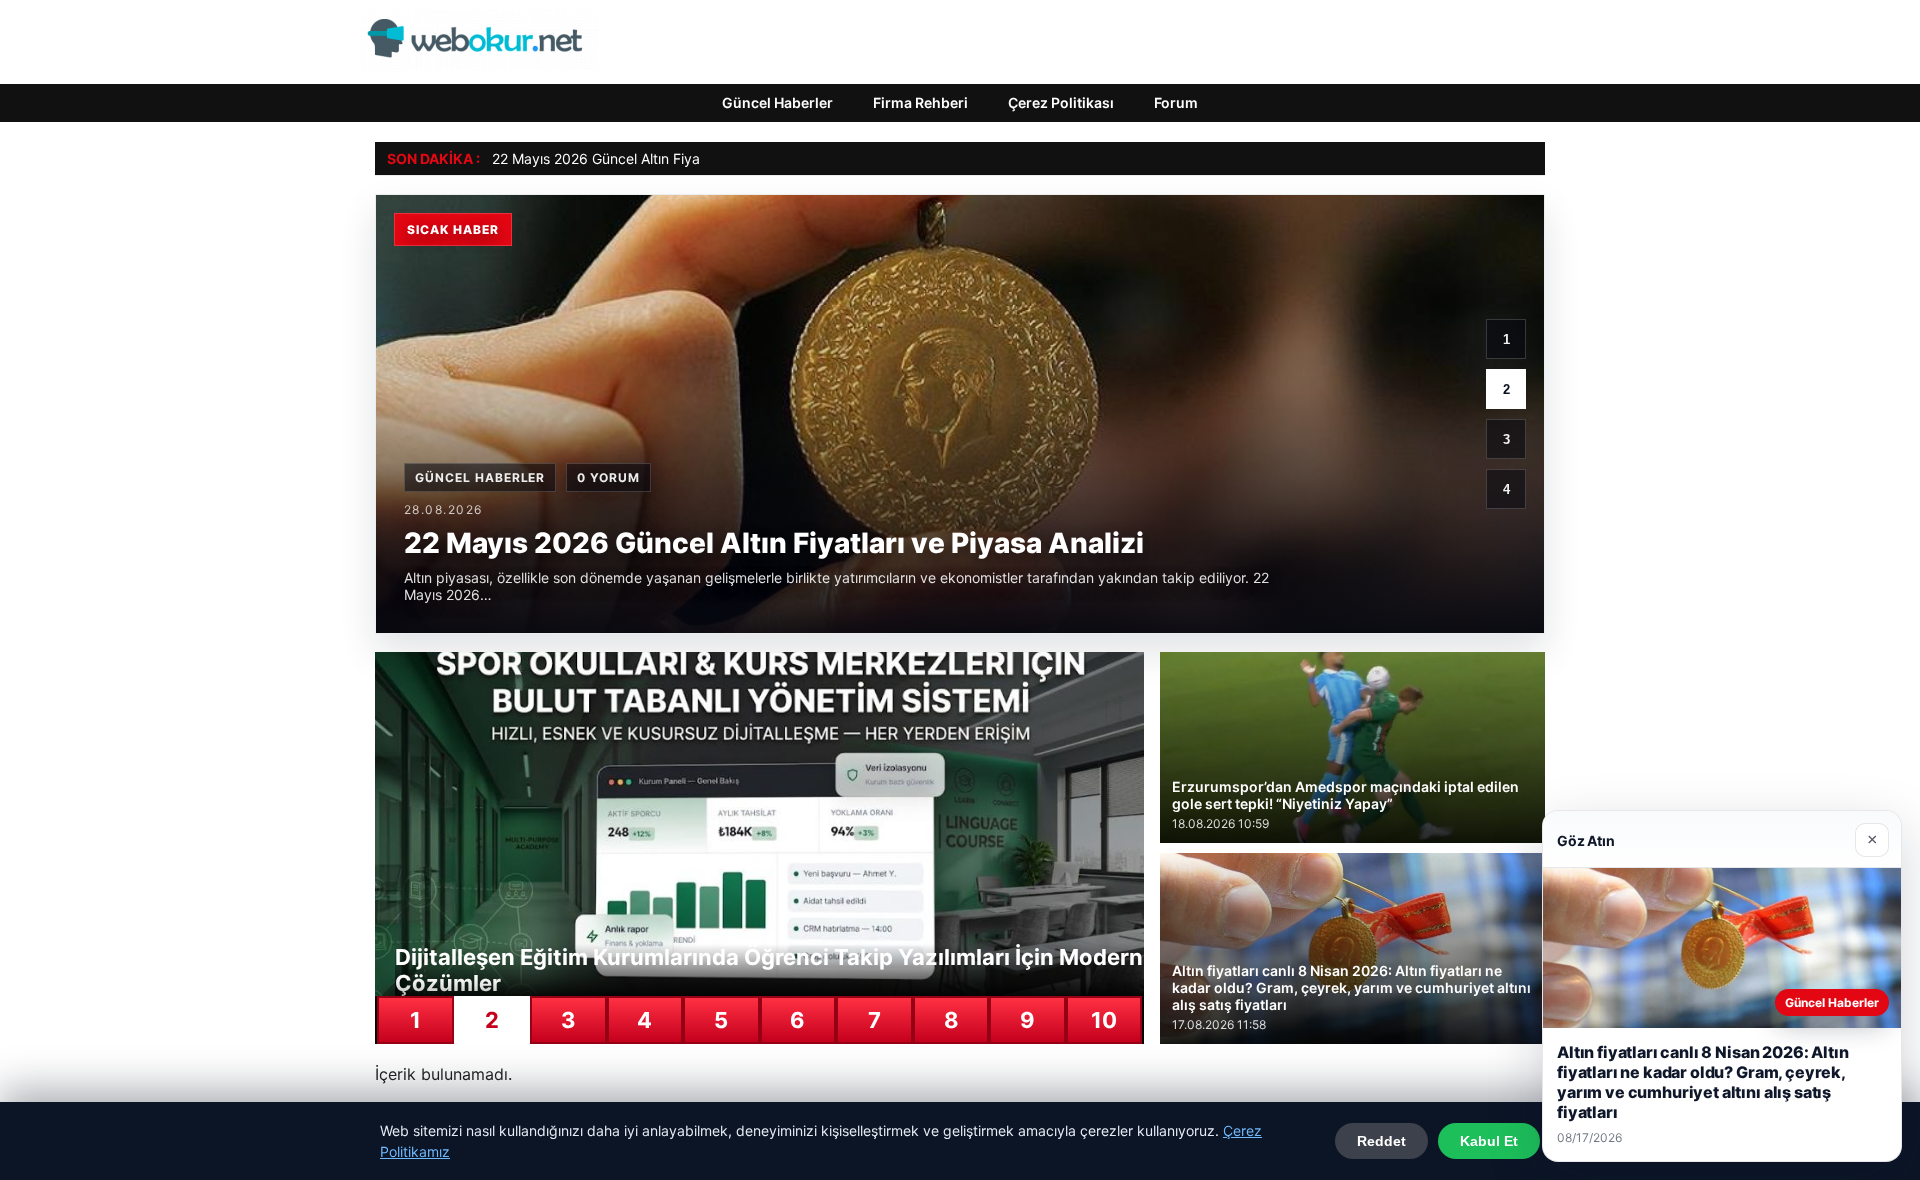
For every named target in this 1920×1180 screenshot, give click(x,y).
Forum (1176, 102)
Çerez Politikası (1061, 102)
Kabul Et (1489, 1141)
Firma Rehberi (920, 102)
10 (1104, 1020)
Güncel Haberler (777, 102)
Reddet (1381, 1141)
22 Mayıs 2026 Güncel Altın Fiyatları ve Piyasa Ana (656, 158)
